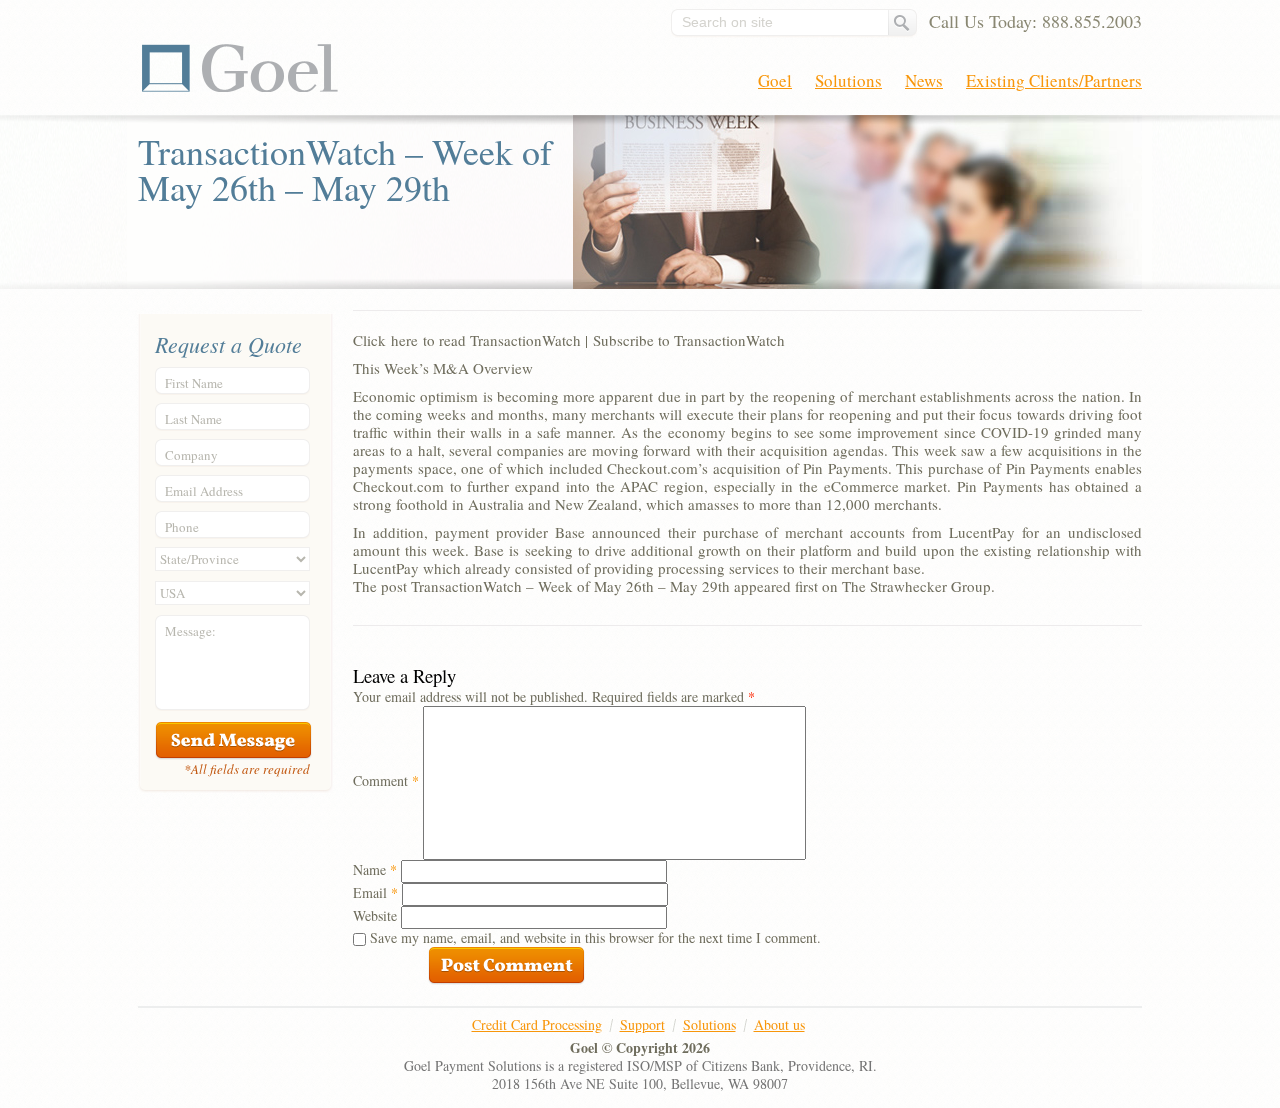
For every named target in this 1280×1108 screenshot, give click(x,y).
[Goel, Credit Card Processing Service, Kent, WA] (1067, 1048)
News (924, 80)
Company (191, 455)
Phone (182, 527)
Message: (190, 631)
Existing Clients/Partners (1054, 80)
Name (375, 869)
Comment (386, 780)
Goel (240, 68)
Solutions (848, 80)
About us (779, 1024)
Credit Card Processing (537, 1024)
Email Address (204, 491)
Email (375, 892)
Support (642, 1024)
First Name (194, 383)
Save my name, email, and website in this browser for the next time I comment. (595, 937)
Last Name (193, 419)
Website (375, 915)
